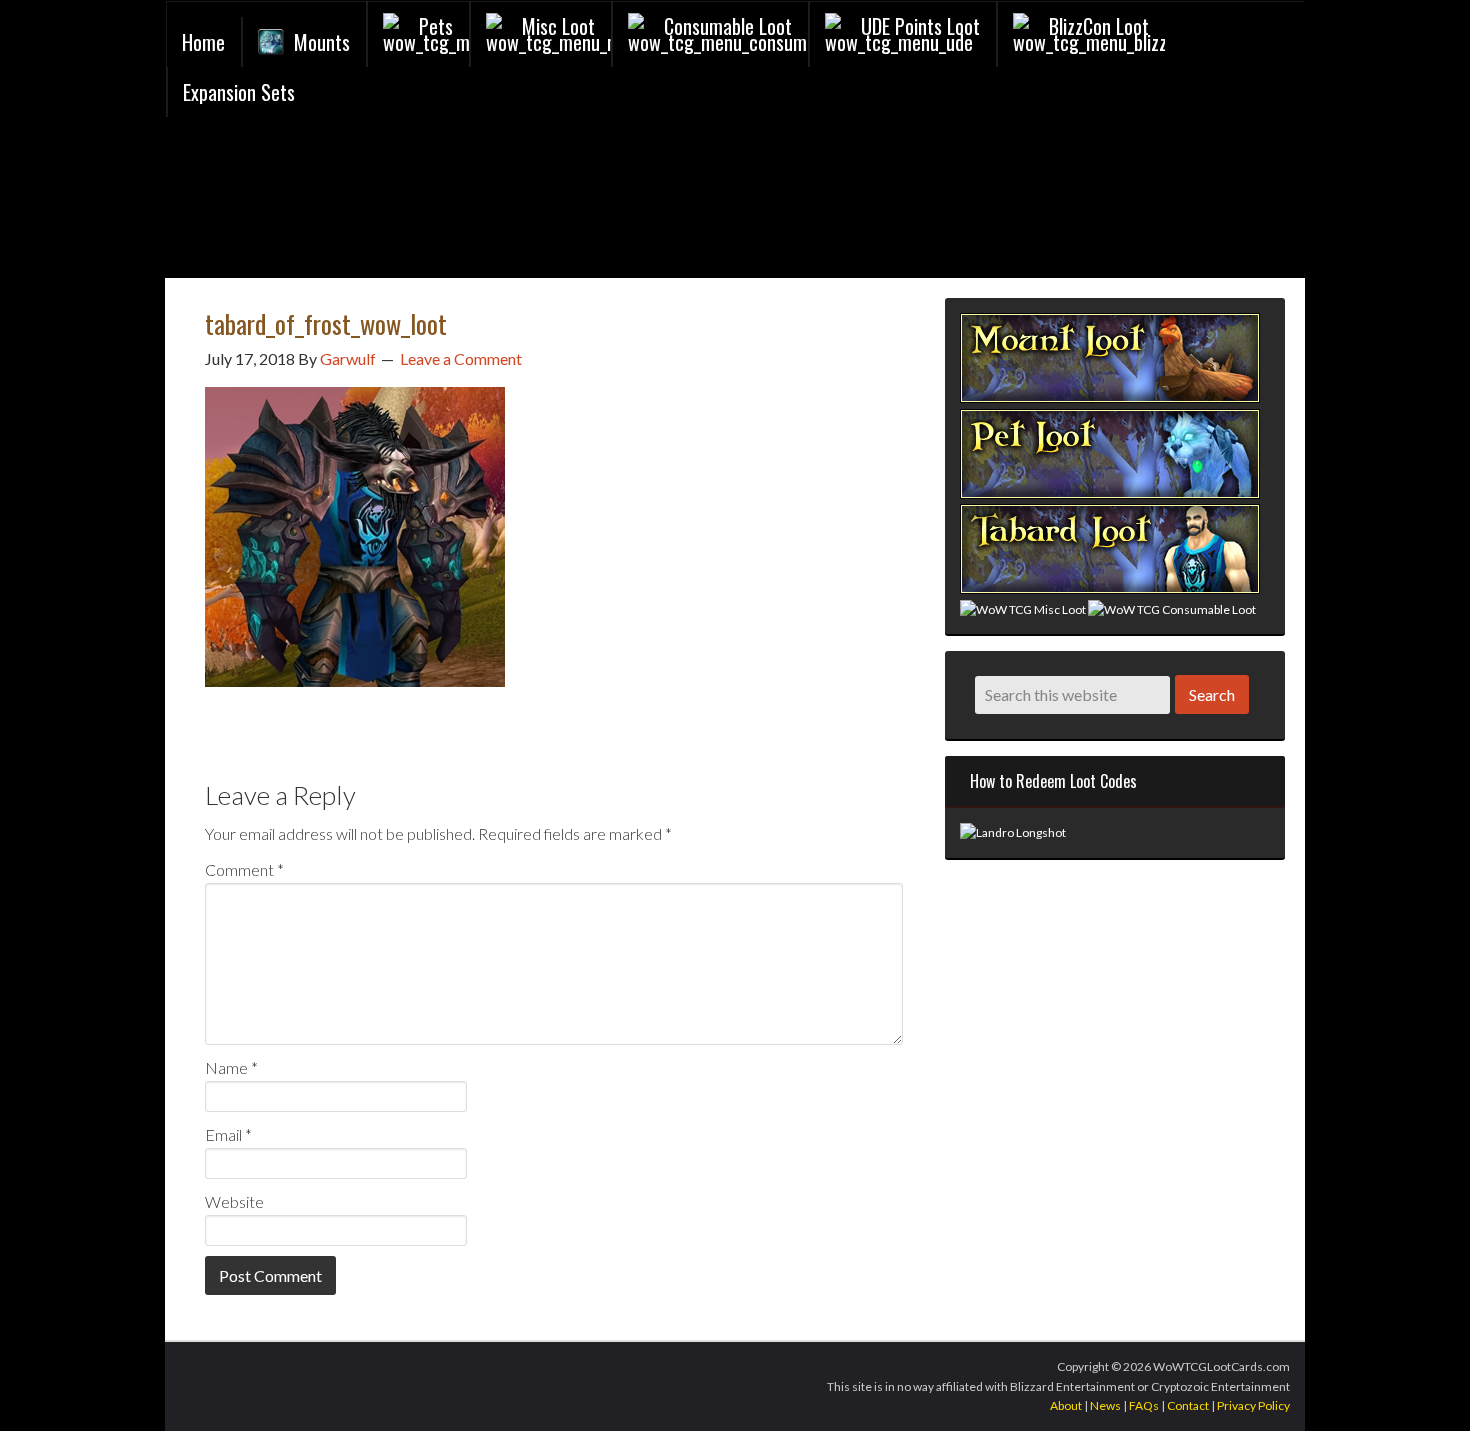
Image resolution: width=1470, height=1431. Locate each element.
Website (234, 1201)
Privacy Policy (1253, 1405)
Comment (244, 869)
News (1105, 1405)
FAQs (1144, 1405)
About (1066, 1405)
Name (231, 1067)
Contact (1188, 1405)
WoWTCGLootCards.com (406, 203)
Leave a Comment (461, 358)
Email (228, 1134)
